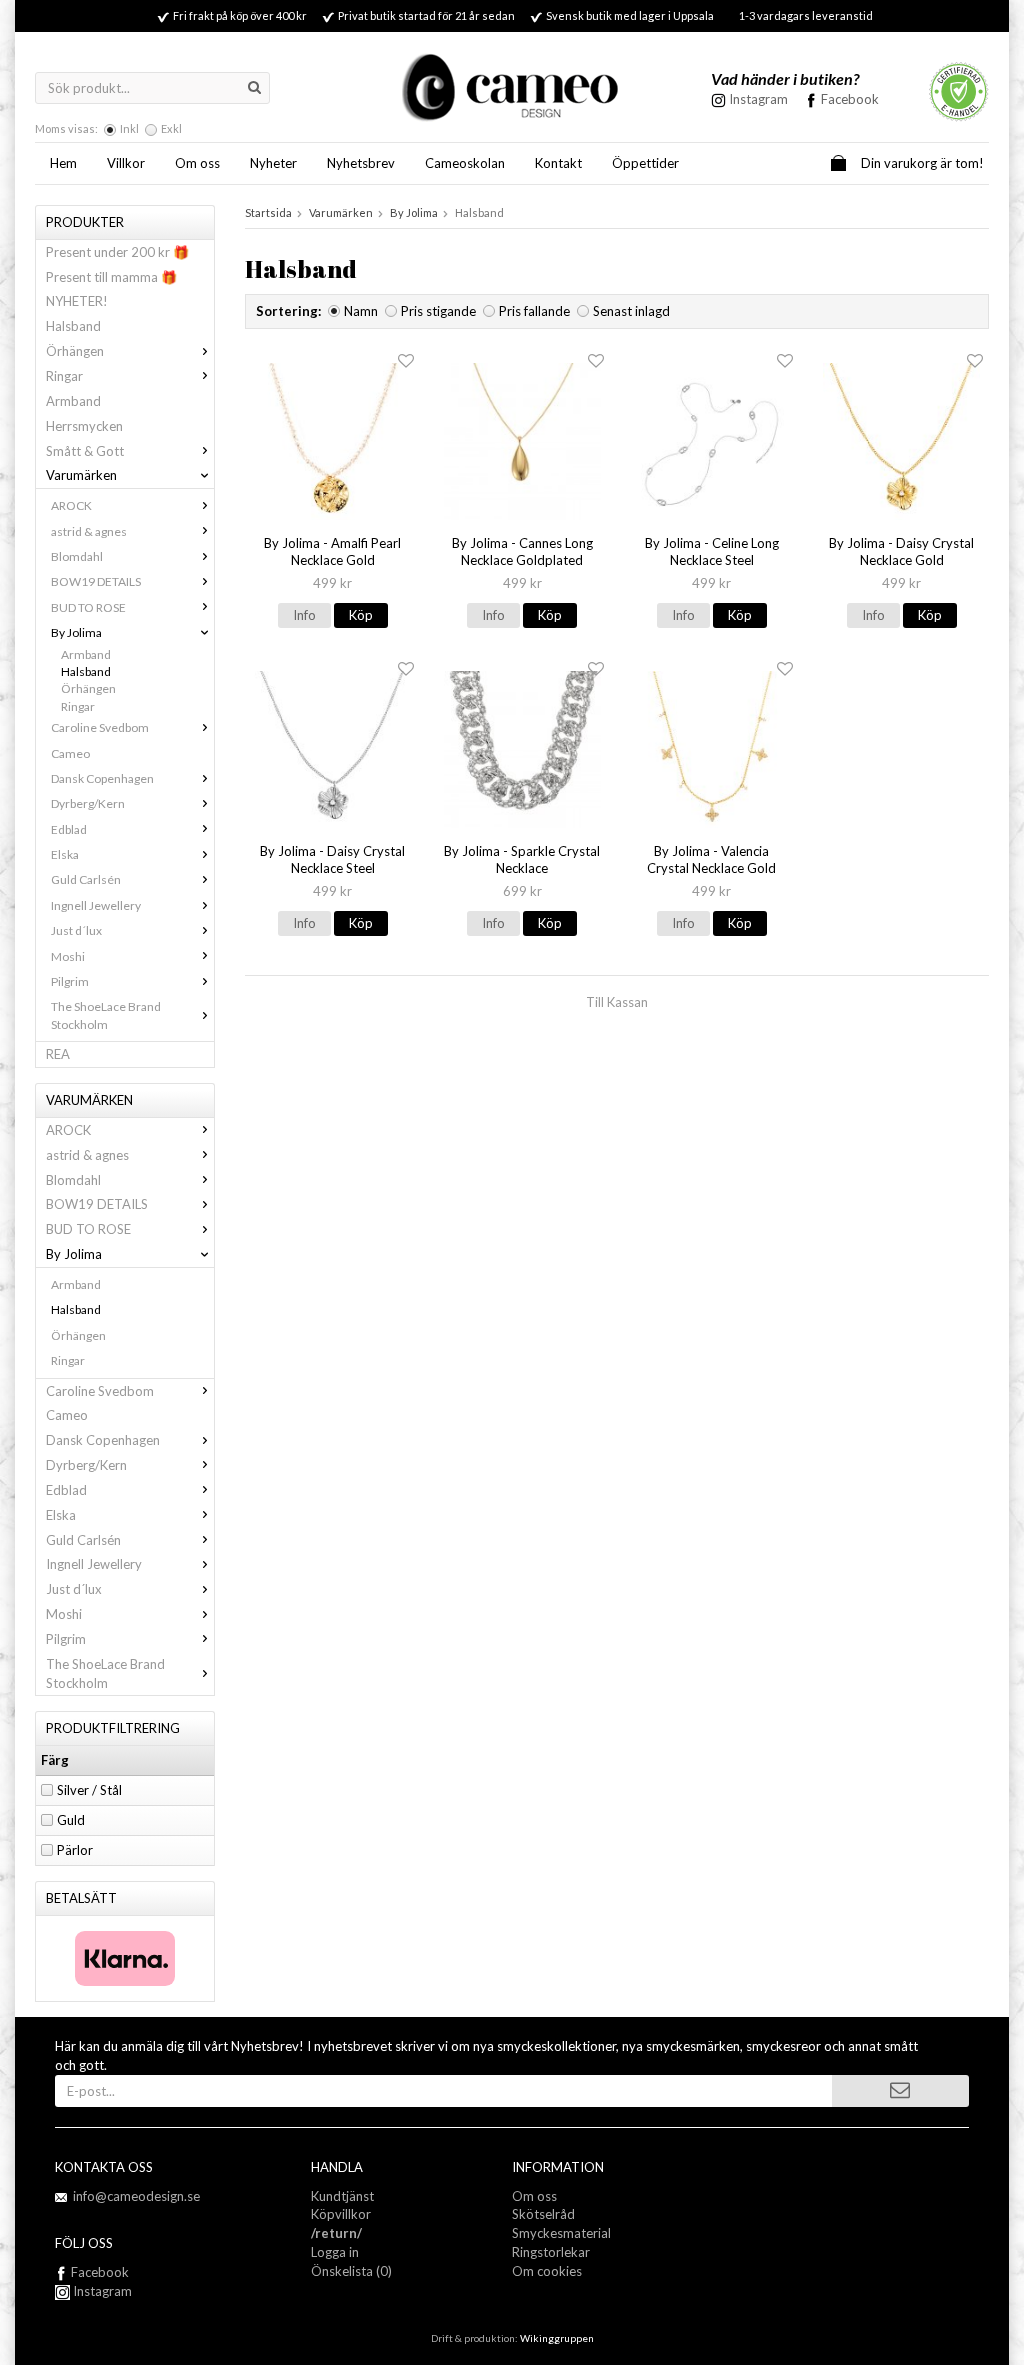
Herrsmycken (84, 426)
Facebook (850, 99)
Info (304, 615)
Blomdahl (77, 556)
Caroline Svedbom (100, 727)
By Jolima (76, 632)
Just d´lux (76, 930)
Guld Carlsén (86, 879)
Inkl (129, 128)
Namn (361, 311)
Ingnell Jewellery (96, 905)
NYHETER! (77, 301)
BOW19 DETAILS (96, 581)
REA (58, 1054)
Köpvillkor (341, 2214)
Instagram (101, 2291)
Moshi (68, 956)
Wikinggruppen (557, 2338)
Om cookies (547, 2271)
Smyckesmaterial (561, 2233)
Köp (361, 615)
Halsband (73, 326)
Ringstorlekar (551, 2252)
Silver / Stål (89, 1790)
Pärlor (75, 1850)
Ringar (64, 376)
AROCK (71, 505)
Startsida (268, 212)
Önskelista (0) (351, 2271)
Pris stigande (438, 311)
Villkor (126, 163)
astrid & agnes (89, 531)
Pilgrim (70, 981)
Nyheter (273, 163)
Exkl (171, 128)
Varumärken (81, 475)
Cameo (70, 753)
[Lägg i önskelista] (406, 361)
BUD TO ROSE (88, 607)
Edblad (69, 829)
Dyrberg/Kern (88, 803)
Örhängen (75, 351)
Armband (73, 401)
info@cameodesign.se (136, 2196)
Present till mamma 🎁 (111, 277)
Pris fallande (534, 311)
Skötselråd (543, 2214)
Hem (63, 163)
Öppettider (645, 163)
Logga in (335, 2252)
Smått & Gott (85, 451)
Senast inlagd (631, 311)
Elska (65, 854)
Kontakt (558, 163)
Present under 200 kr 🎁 (117, 252)
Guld (71, 1820)
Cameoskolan (465, 163)
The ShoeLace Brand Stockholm (106, 1015)
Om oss (197, 163)
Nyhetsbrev (361, 163)
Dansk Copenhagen (102, 778)
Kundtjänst (342, 2196)
